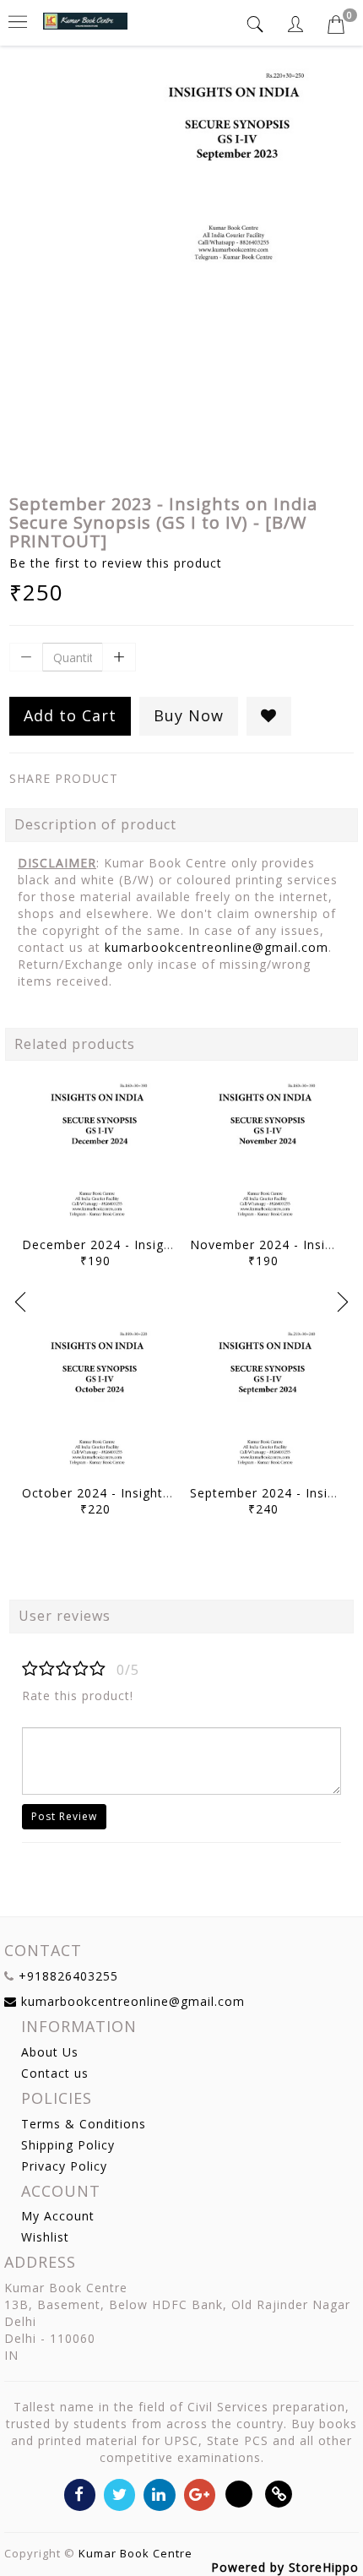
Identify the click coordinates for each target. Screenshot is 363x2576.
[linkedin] (159, 2494)
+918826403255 (68, 1976)
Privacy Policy (64, 2166)
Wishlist (45, 2237)
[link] (279, 2494)
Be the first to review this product (116, 563)
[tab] (257, 24)
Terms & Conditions (84, 2124)
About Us (50, 2052)
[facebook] (80, 2494)
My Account (58, 2216)
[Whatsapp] (239, 2494)
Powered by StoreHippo (285, 2567)
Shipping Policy (68, 2145)
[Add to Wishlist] (269, 716)
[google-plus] (200, 2494)
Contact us (55, 2073)
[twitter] (119, 2494)
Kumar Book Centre (135, 2553)
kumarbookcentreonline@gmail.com (217, 947)
